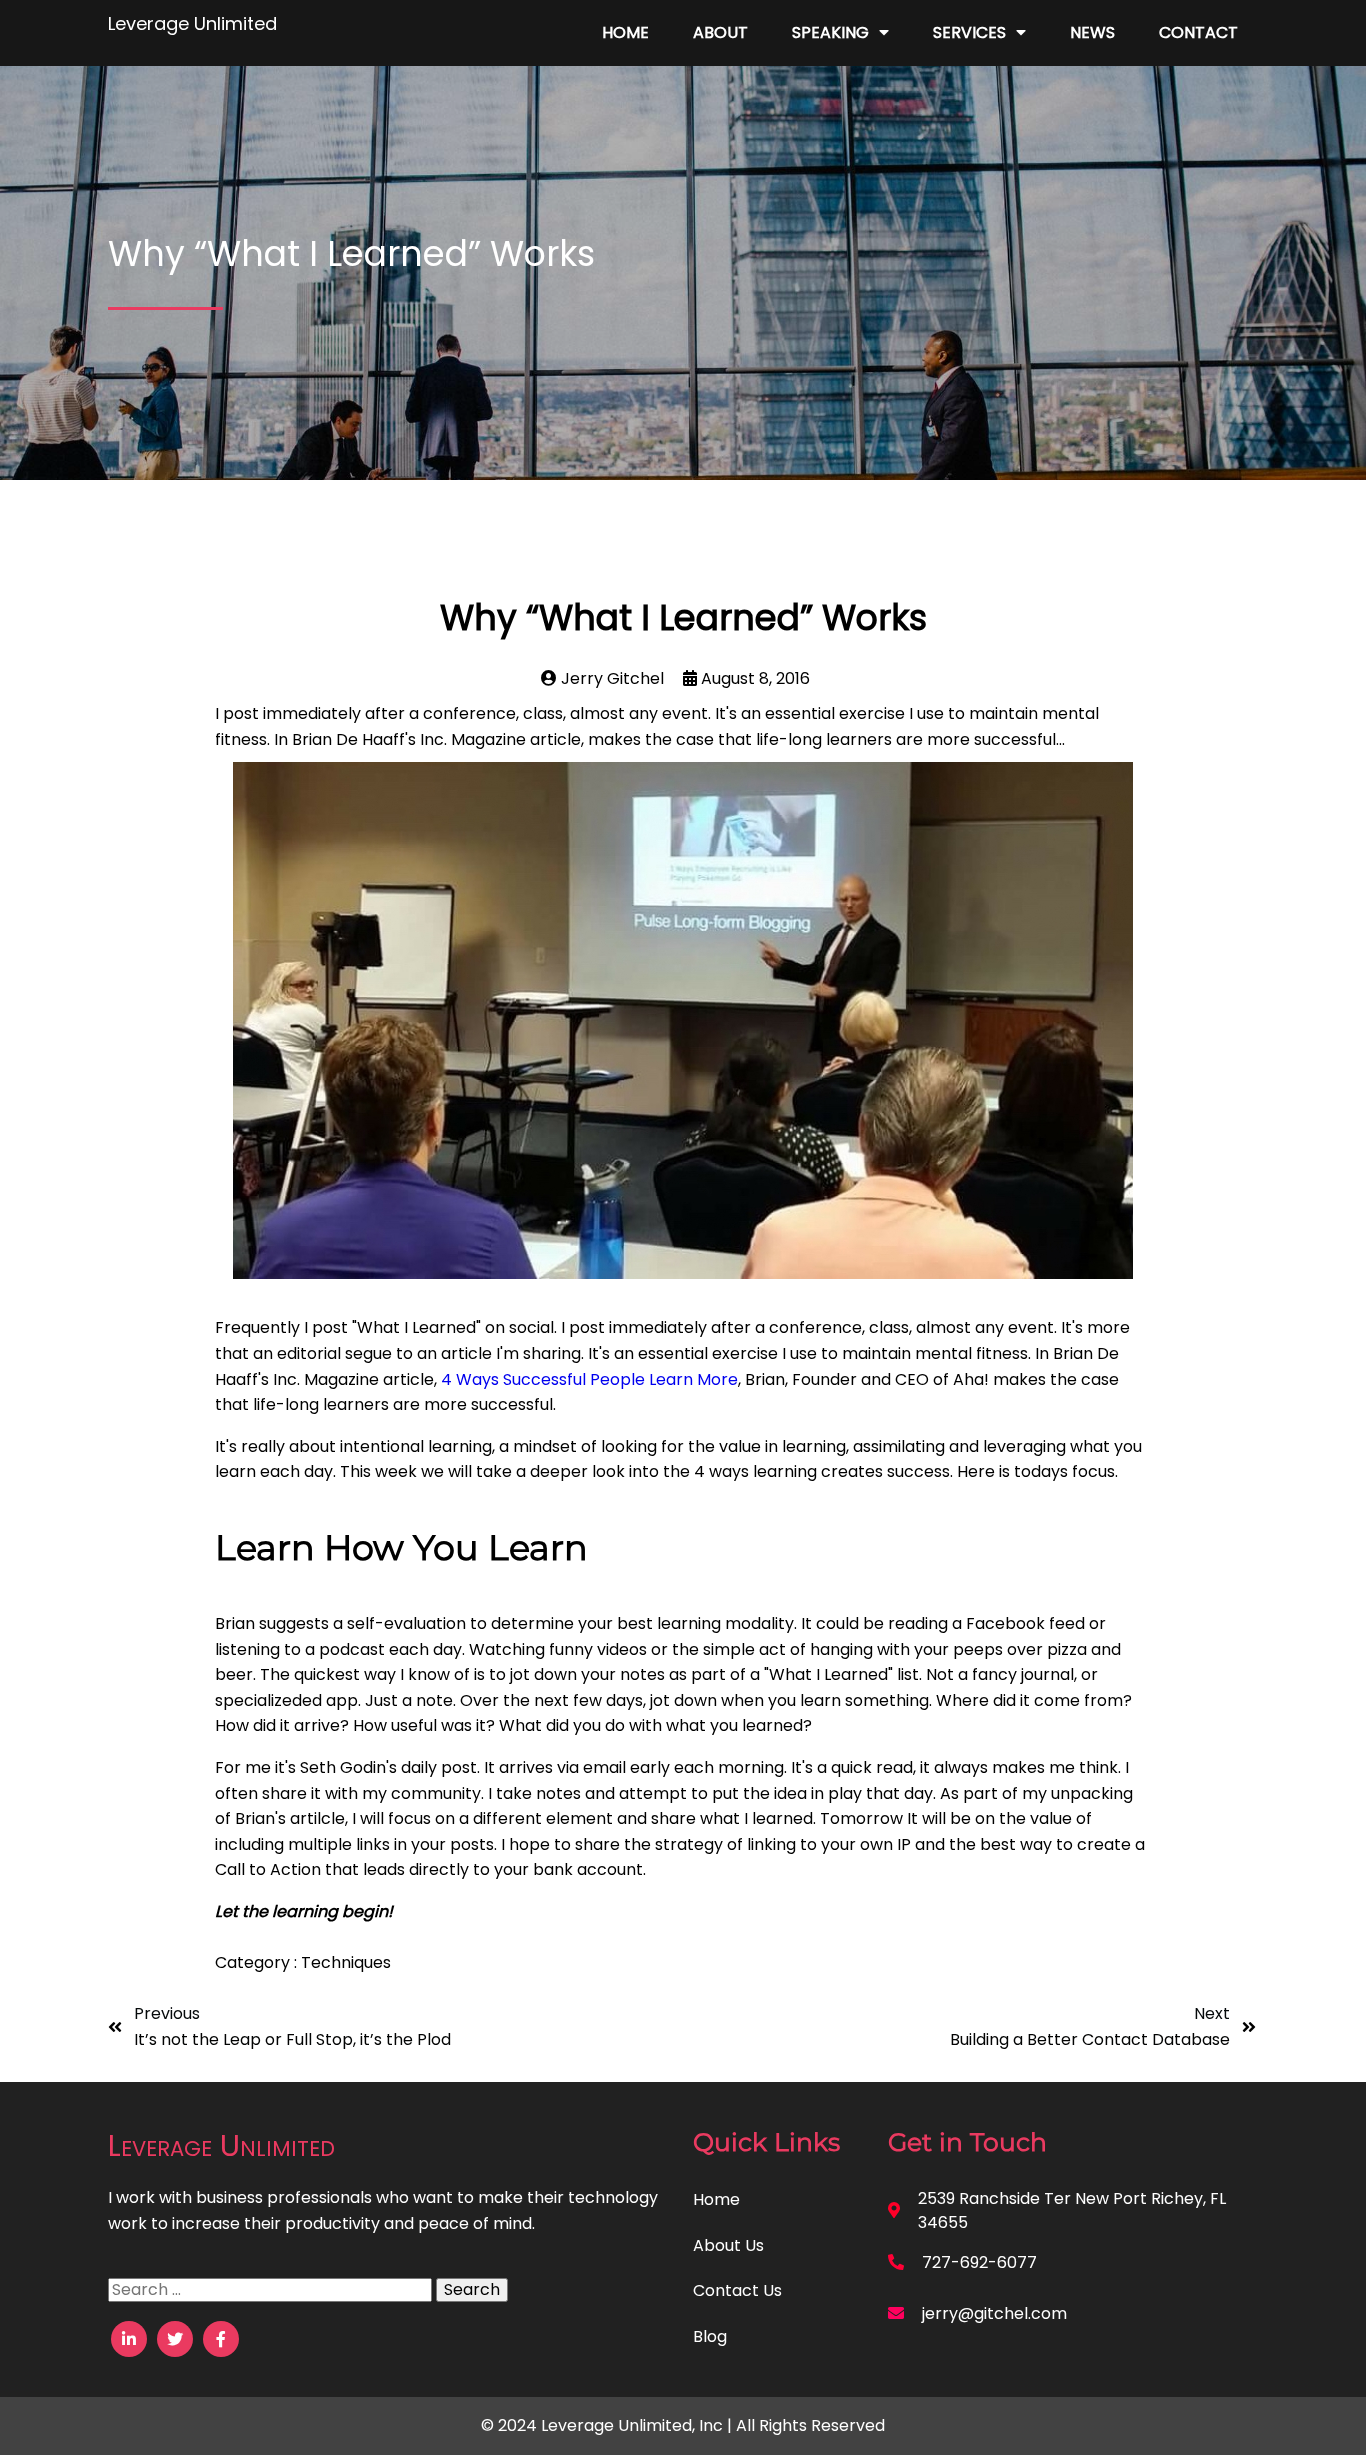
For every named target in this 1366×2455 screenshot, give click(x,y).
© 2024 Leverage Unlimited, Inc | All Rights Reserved (683, 2425)
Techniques (346, 1962)
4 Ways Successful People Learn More (589, 1379)
